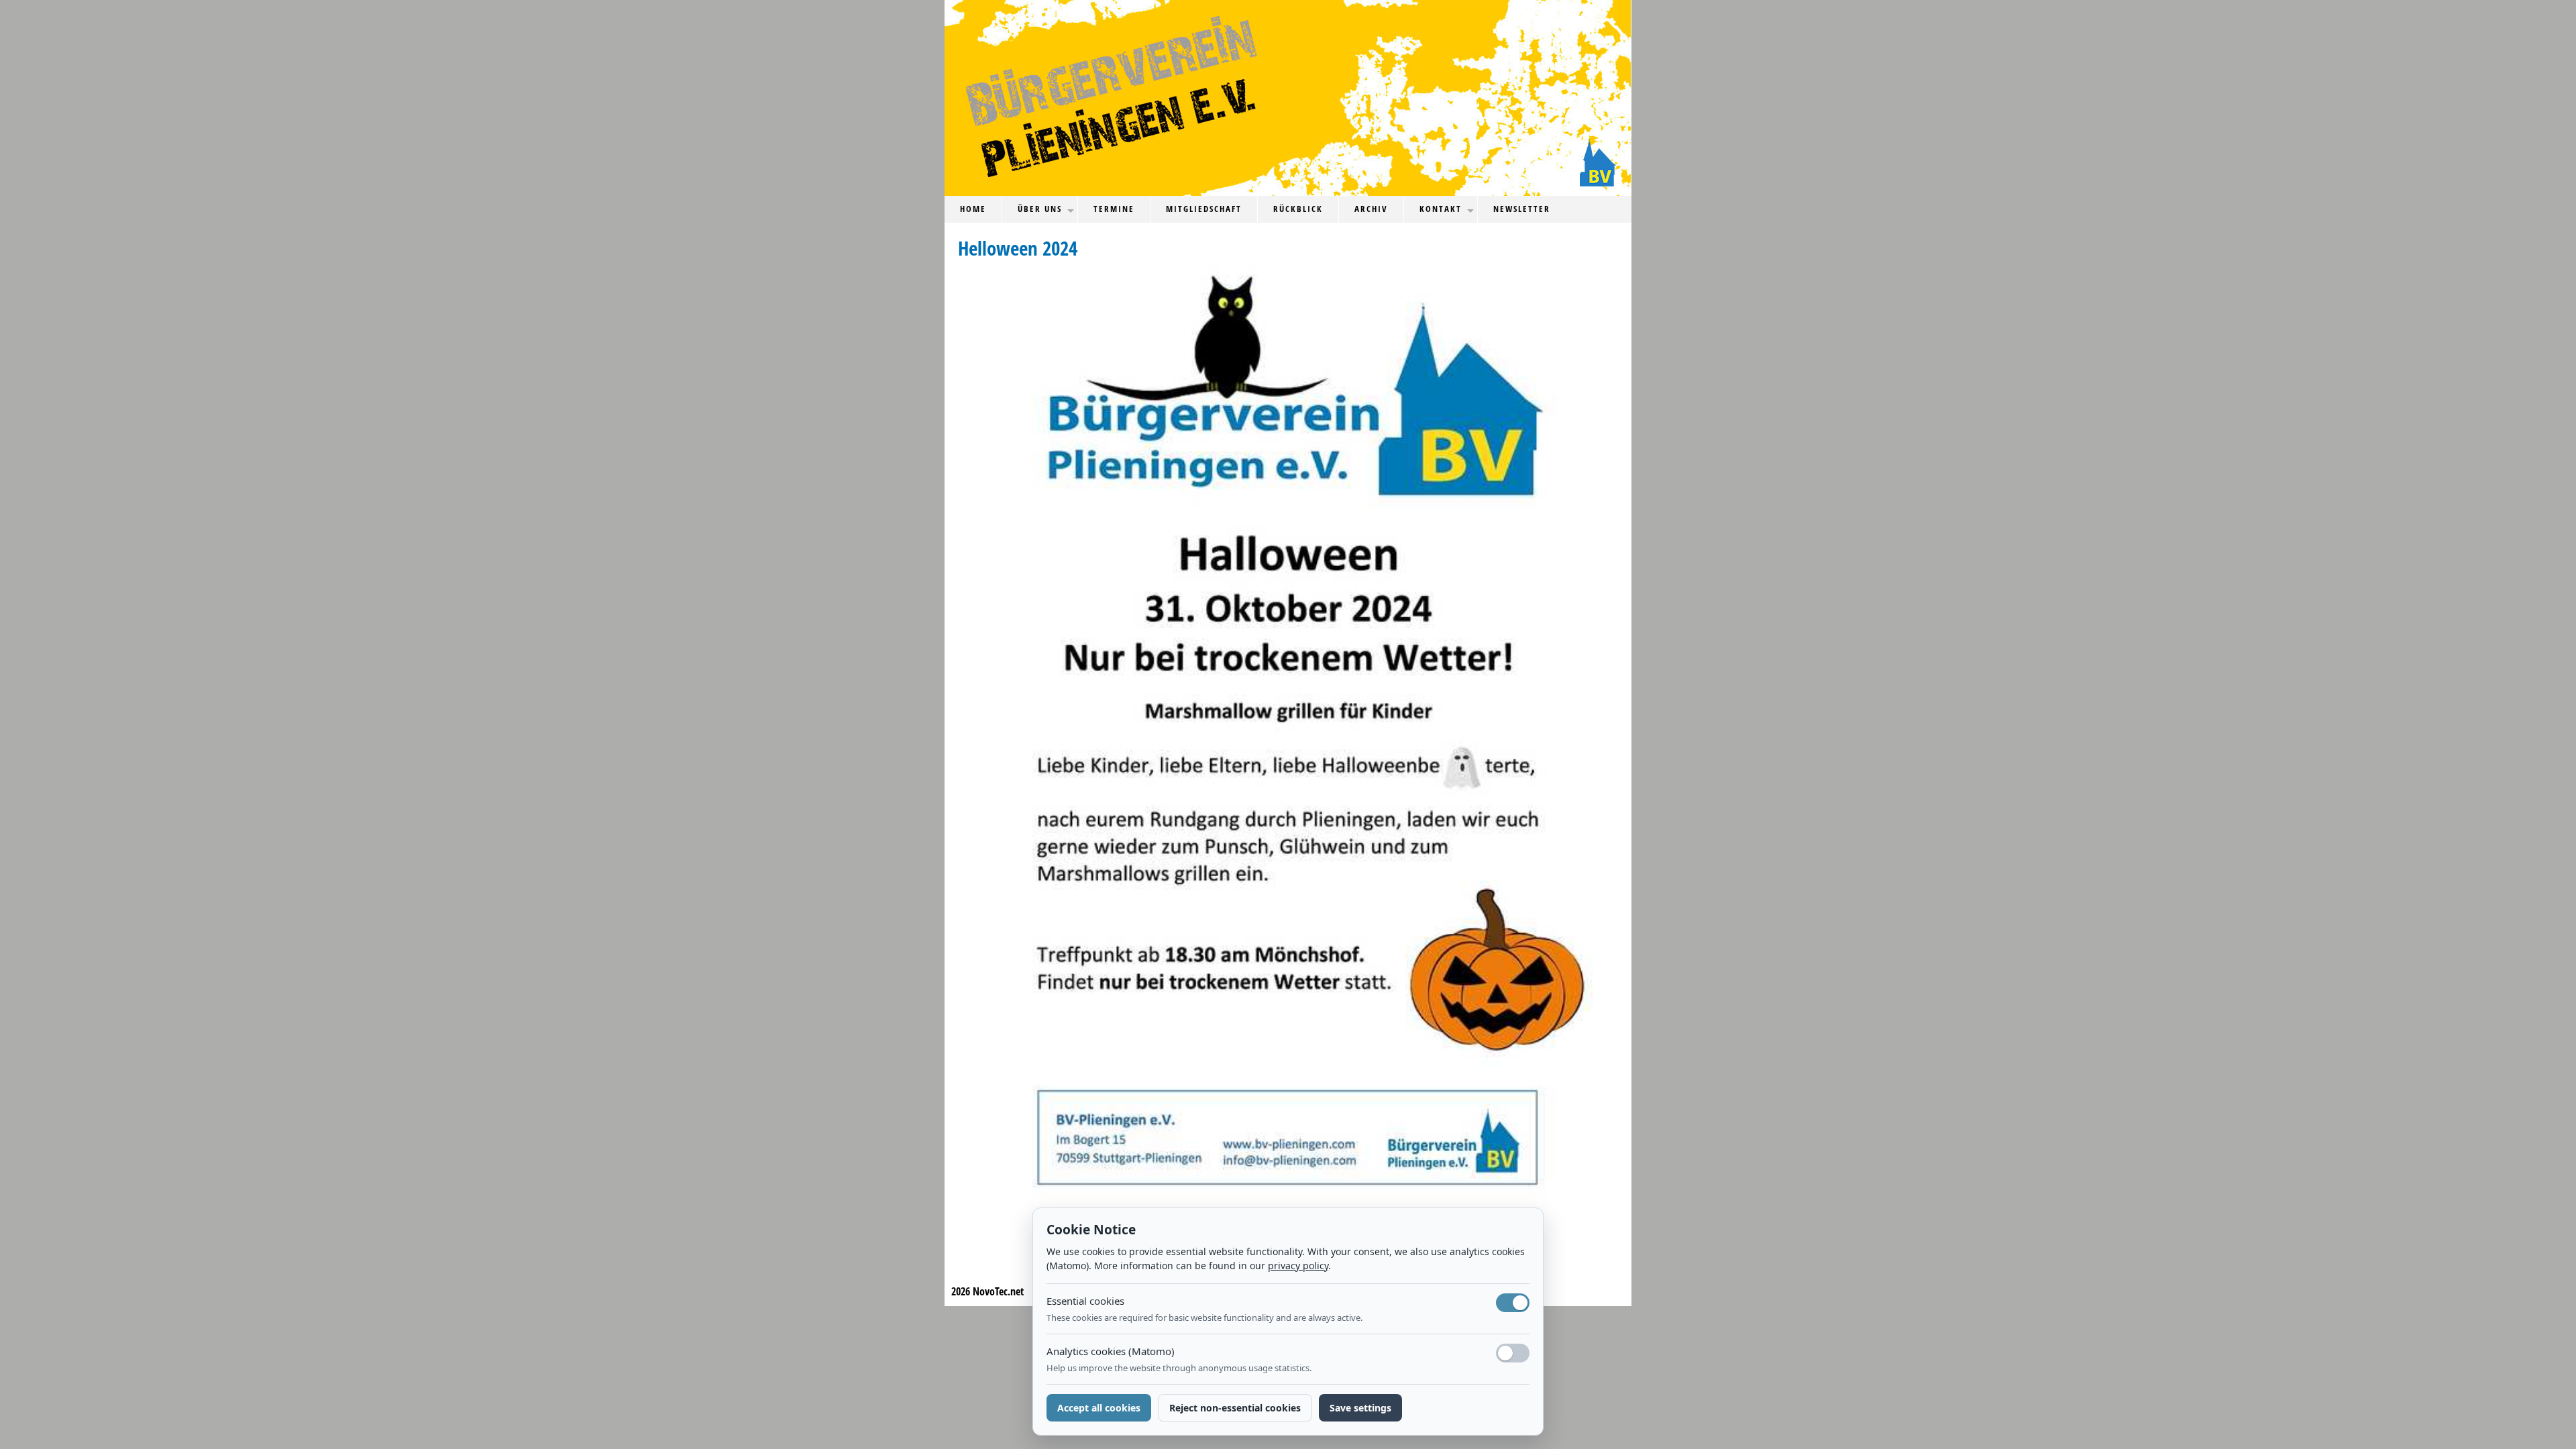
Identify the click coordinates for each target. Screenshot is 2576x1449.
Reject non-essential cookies (1235, 1408)
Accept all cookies (1099, 1408)
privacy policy (1298, 1266)
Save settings (1360, 1408)
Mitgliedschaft (1204, 209)
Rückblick (1298, 209)
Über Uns (1040, 209)
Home (973, 209)
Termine (1114, 209)
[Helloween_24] (1298, 735)
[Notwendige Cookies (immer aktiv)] (1513, 1303)
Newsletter (1522, 209)
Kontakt (1441, 209)
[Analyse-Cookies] (1513, 1353)
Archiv (1371, 209)
